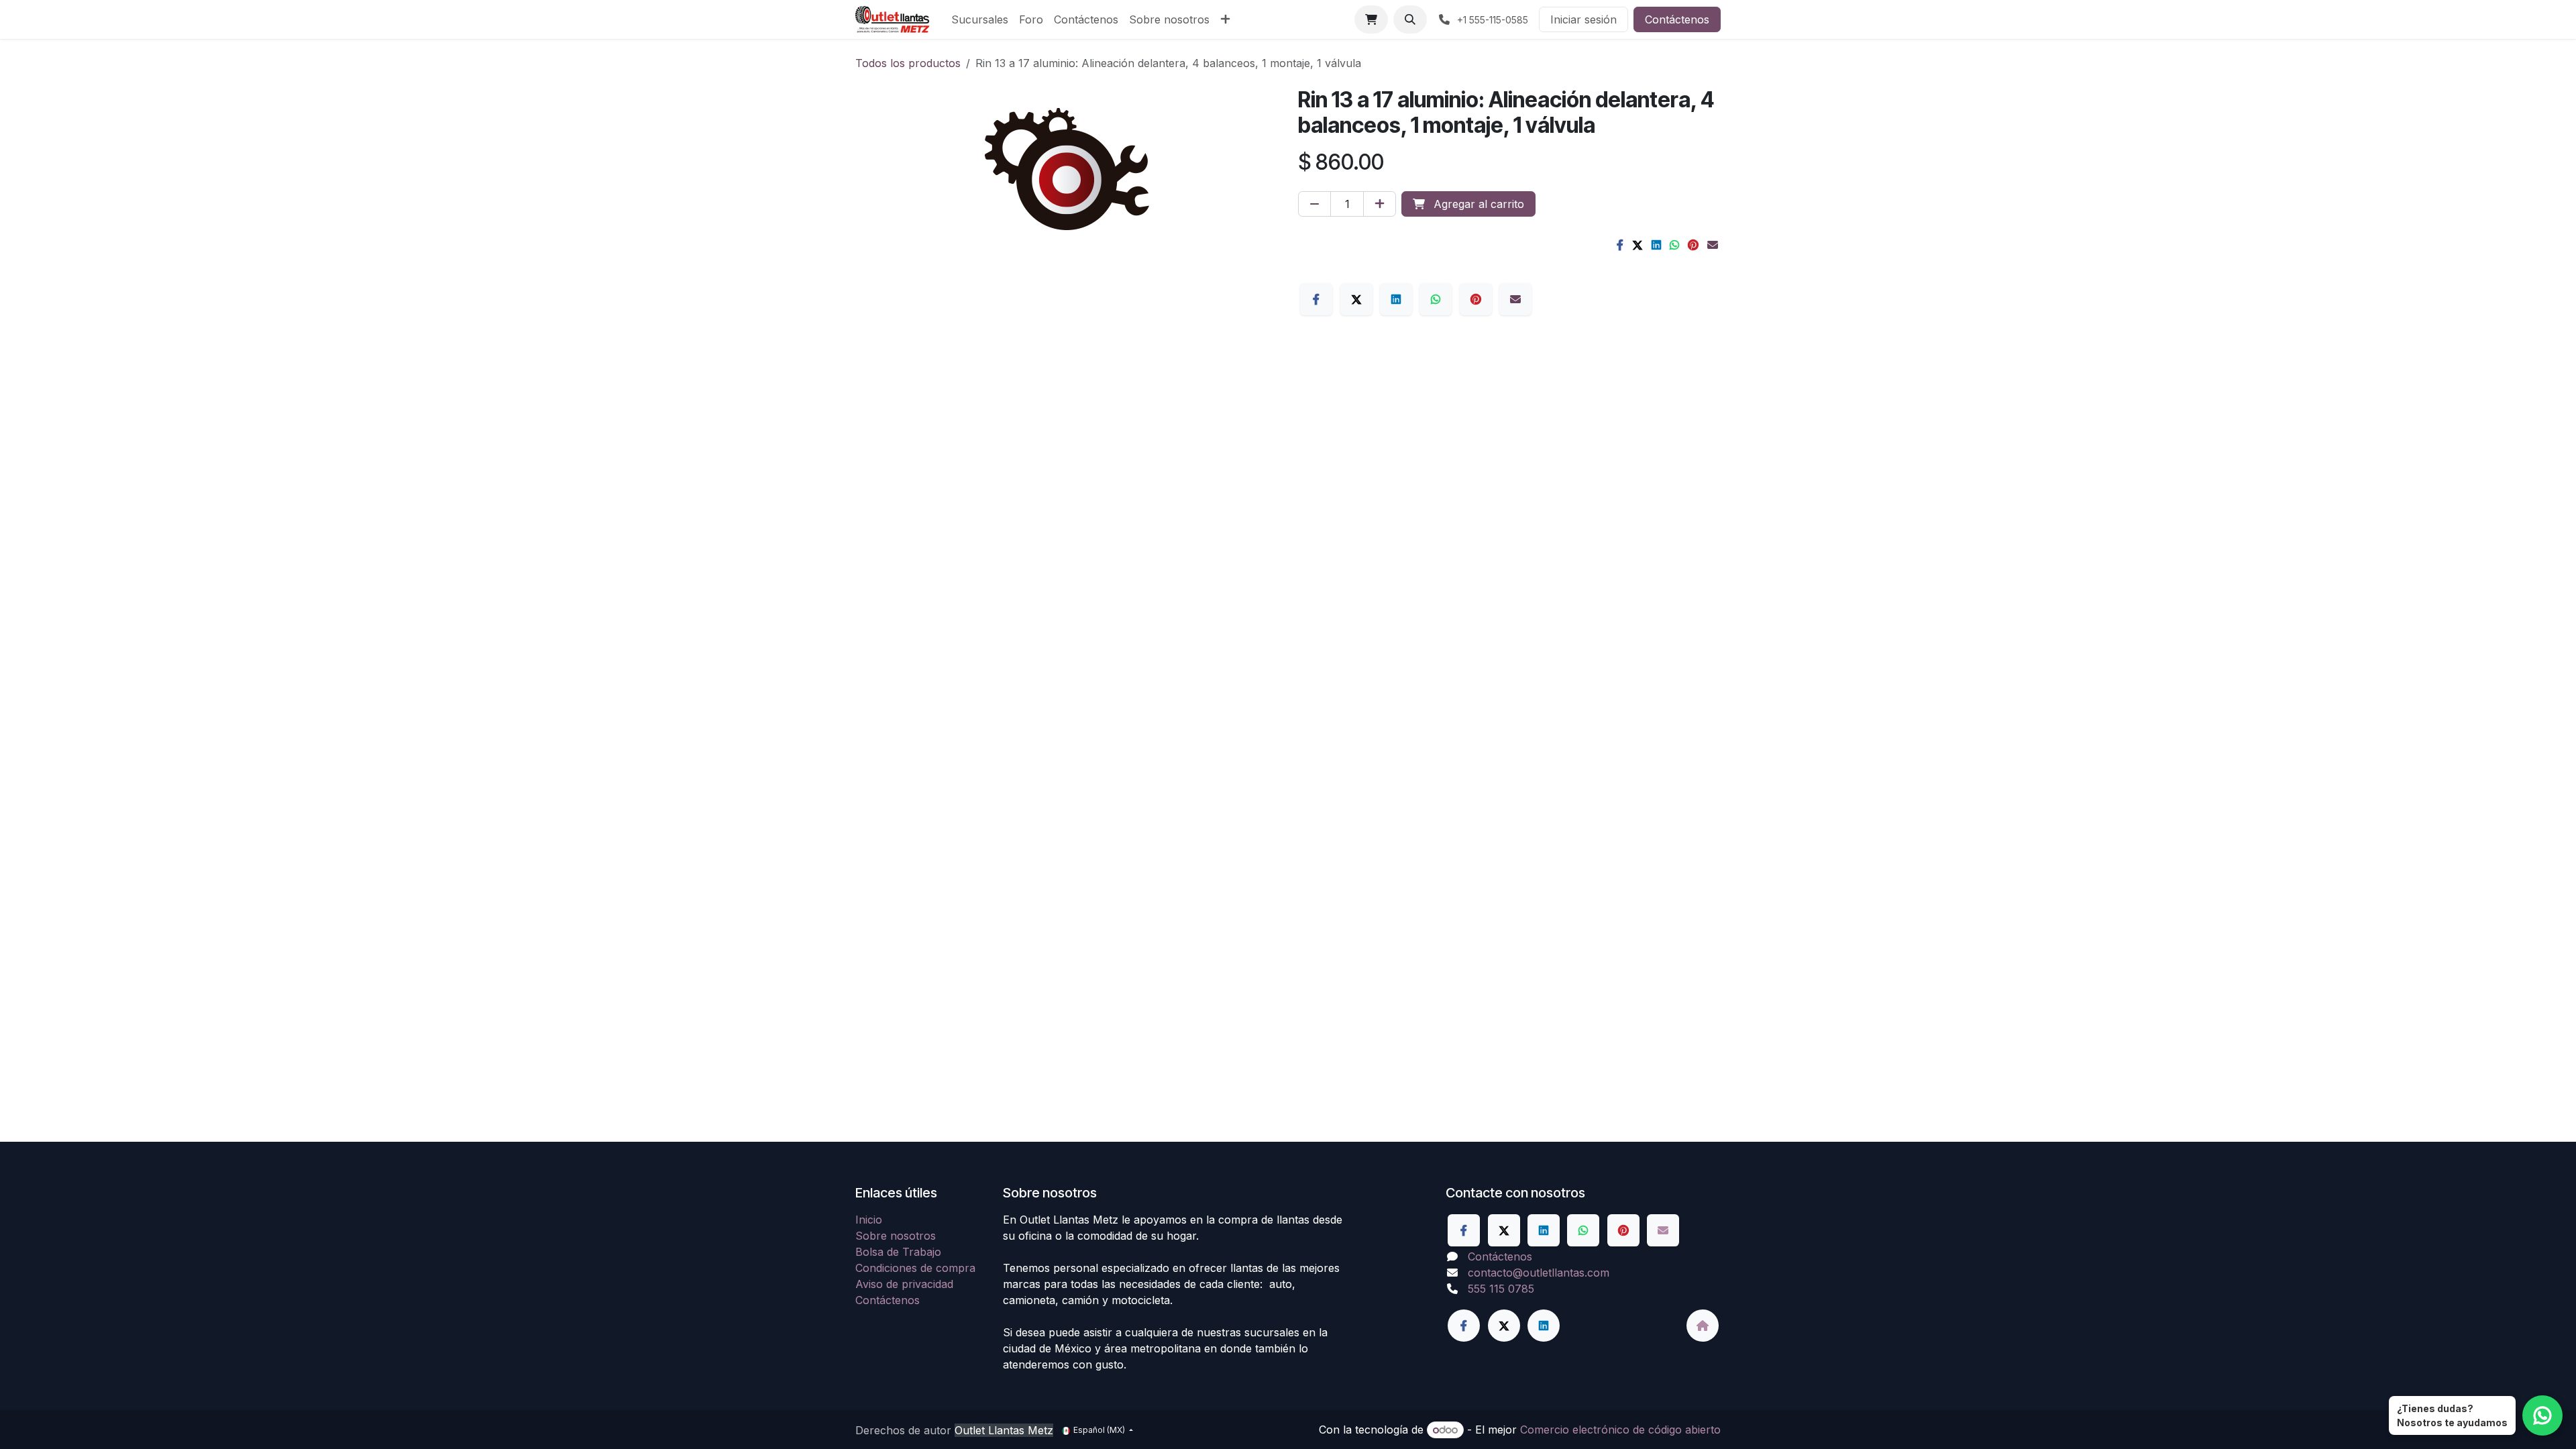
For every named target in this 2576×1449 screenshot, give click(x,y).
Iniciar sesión (1584, 19)
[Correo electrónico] (1713, 245)
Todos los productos (908, 63)
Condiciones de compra (915, 1268)
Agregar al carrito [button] (1477, 204)
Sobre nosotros (896, 1236)
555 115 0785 (1501, 1289)
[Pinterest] (1693, 245)
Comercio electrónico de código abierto (1620, 1430)
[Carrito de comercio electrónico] (1371, 19)
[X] (1638, 245)
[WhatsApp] (1674, 245)
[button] (1410, 19)
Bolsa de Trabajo (898, 1252)
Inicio (869, 1220)
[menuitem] (980, 19)
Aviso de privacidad (904, 1284)
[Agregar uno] (1380, 204)
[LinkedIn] (1656, 245)
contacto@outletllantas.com (1539, 1273)
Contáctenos (1677, 19)
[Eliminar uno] (1314, 204)
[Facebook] (1620, 245)
